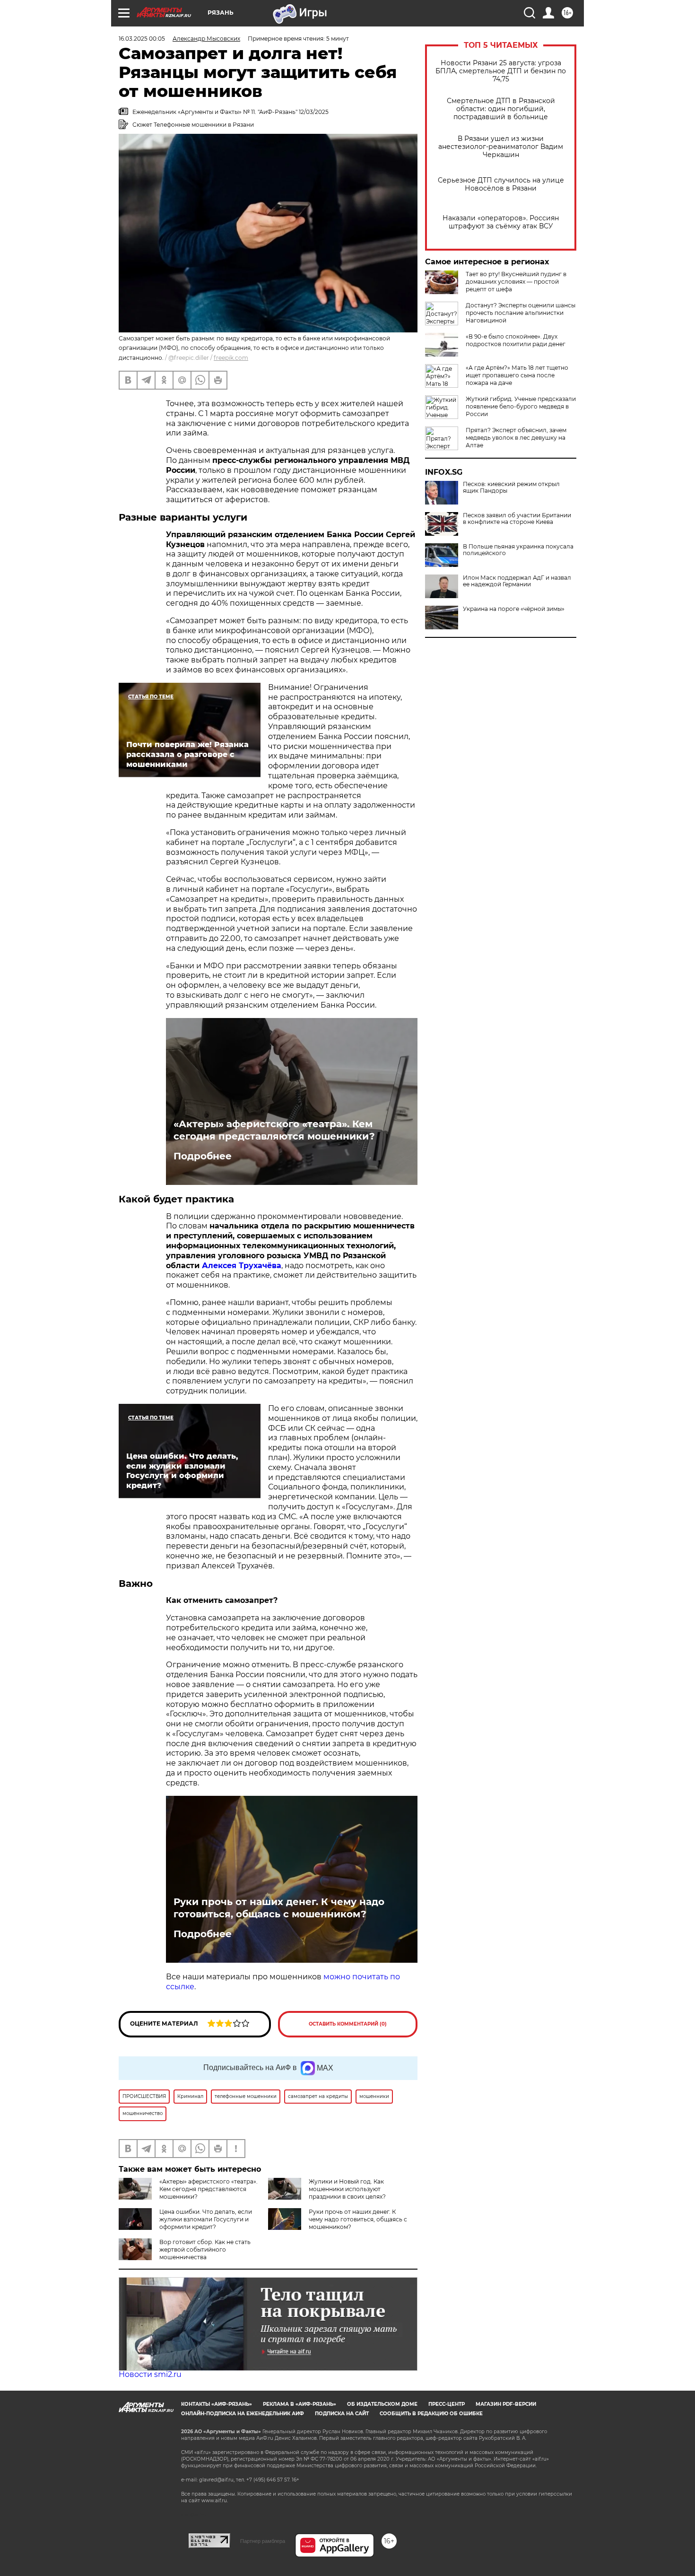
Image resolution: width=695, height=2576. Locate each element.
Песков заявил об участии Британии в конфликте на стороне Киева (517, 519)
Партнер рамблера (263, 2541)
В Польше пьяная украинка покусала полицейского (518, 550)
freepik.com (231, 358)
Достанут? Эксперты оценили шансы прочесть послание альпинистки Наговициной (521, 313)
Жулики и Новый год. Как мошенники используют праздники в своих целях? (347, 2189)
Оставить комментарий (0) (348, 2024)
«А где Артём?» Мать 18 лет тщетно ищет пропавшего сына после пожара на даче (517, 375)
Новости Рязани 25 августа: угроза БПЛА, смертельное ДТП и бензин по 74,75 (501, 71)
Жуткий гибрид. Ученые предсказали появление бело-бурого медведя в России (521, 406)
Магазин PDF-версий (506, 2404)
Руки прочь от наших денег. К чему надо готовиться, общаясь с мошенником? (279, 1908)
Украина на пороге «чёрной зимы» (514, 609)
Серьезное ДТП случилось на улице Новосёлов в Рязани (501, 184)
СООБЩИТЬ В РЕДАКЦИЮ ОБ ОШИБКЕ (431, 2414)
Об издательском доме (382, 2404)
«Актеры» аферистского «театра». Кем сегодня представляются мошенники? (274, 1130)
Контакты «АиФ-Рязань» (217, 2404)
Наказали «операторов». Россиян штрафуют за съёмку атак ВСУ (501, 222)
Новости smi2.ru (150, 2374)
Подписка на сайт (342, 2414)
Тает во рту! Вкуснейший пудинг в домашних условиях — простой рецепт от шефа (516, 282)
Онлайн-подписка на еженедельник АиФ (243, 2414)
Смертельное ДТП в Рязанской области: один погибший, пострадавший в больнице (501, 109)
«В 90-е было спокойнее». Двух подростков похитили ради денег (516, 340)
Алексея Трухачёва (242, 1266)
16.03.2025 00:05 (142, 39)
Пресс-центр (447, 2404)
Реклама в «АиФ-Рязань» (300, 2404)
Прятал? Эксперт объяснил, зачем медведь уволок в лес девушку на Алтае (516, 438)
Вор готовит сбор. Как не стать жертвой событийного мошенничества (205, 2250)
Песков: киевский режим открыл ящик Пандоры (511, 487)
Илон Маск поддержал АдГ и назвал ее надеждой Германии (517, 581)
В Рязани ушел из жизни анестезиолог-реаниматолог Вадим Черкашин (501, 147)
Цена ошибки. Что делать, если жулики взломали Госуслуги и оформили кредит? (206, 2219)
